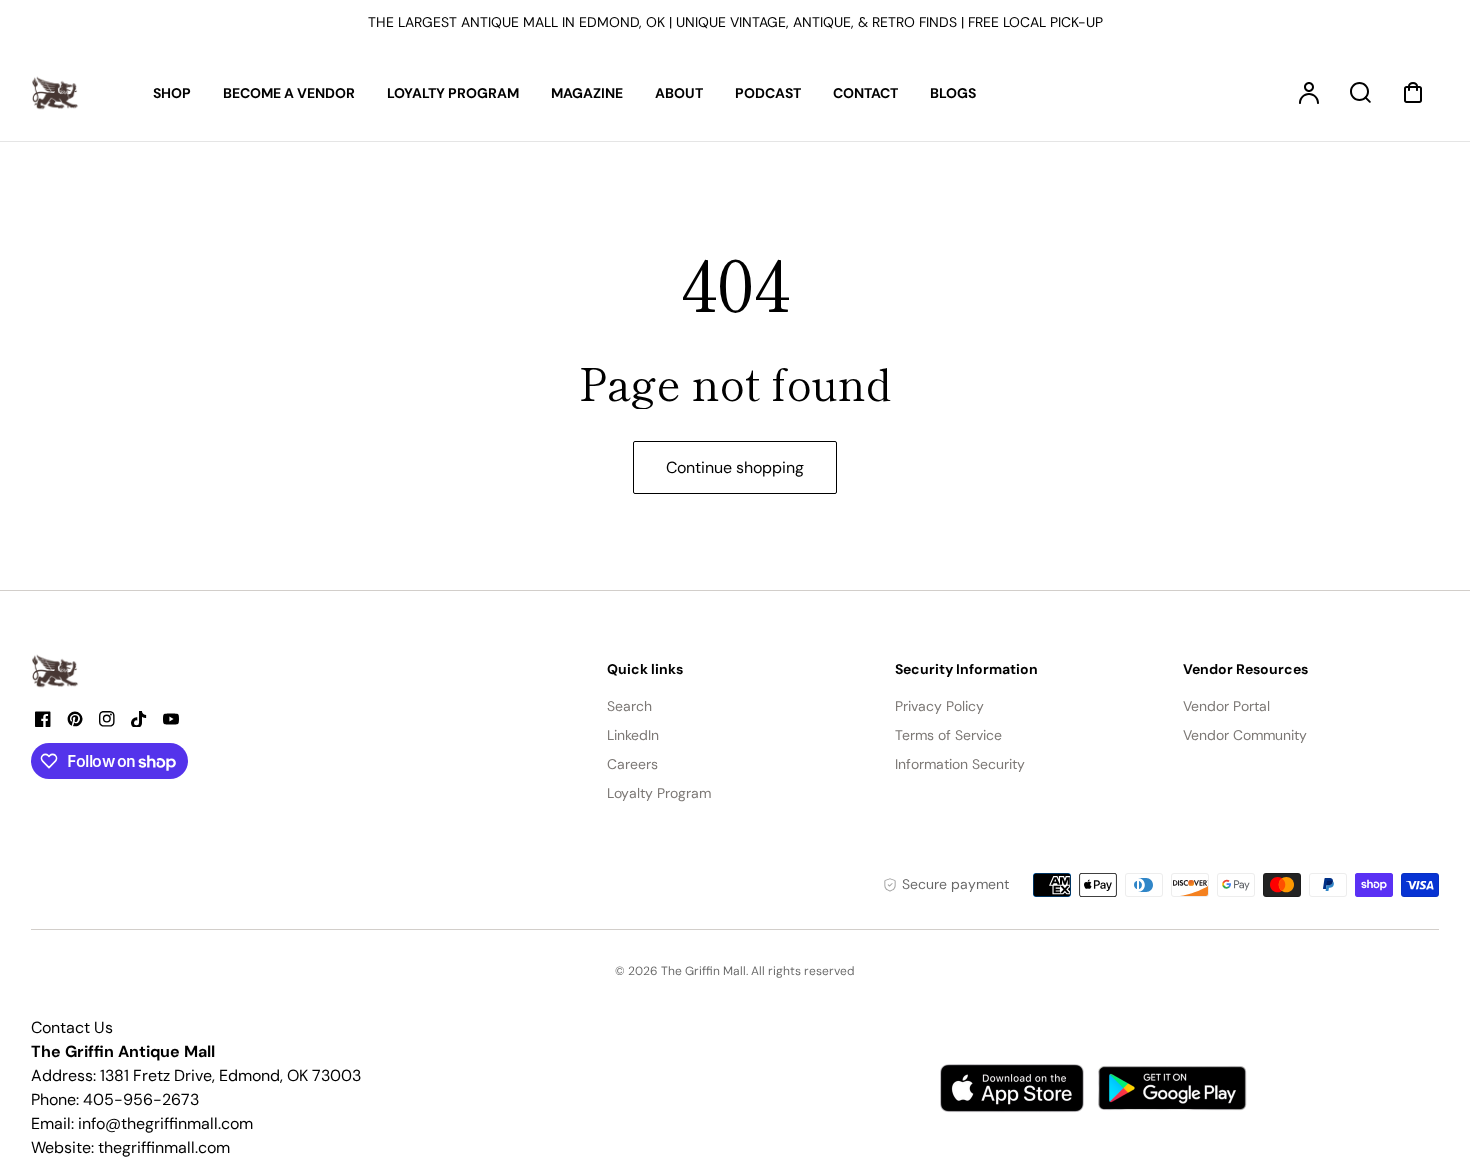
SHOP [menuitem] (172, 93)
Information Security (960, 764)
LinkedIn (633, 735)
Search (629, 706)
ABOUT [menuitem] (679, 93)
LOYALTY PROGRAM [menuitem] (453, 93)
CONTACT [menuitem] (865, 93)
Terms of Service (948, 735)
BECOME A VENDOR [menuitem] (289, 93)
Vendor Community (1245, 735)
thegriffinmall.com (164, 1147)
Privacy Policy (939, 706)
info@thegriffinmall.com (165, 1123)
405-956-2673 (141, 1099)
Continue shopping (735, 467)
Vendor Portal (1226, 706)
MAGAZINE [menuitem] (587, 93)
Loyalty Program (659, 793)
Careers (632, 764)
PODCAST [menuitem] (768, 93)
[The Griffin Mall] (56, 671)
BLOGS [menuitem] (953, 93)
